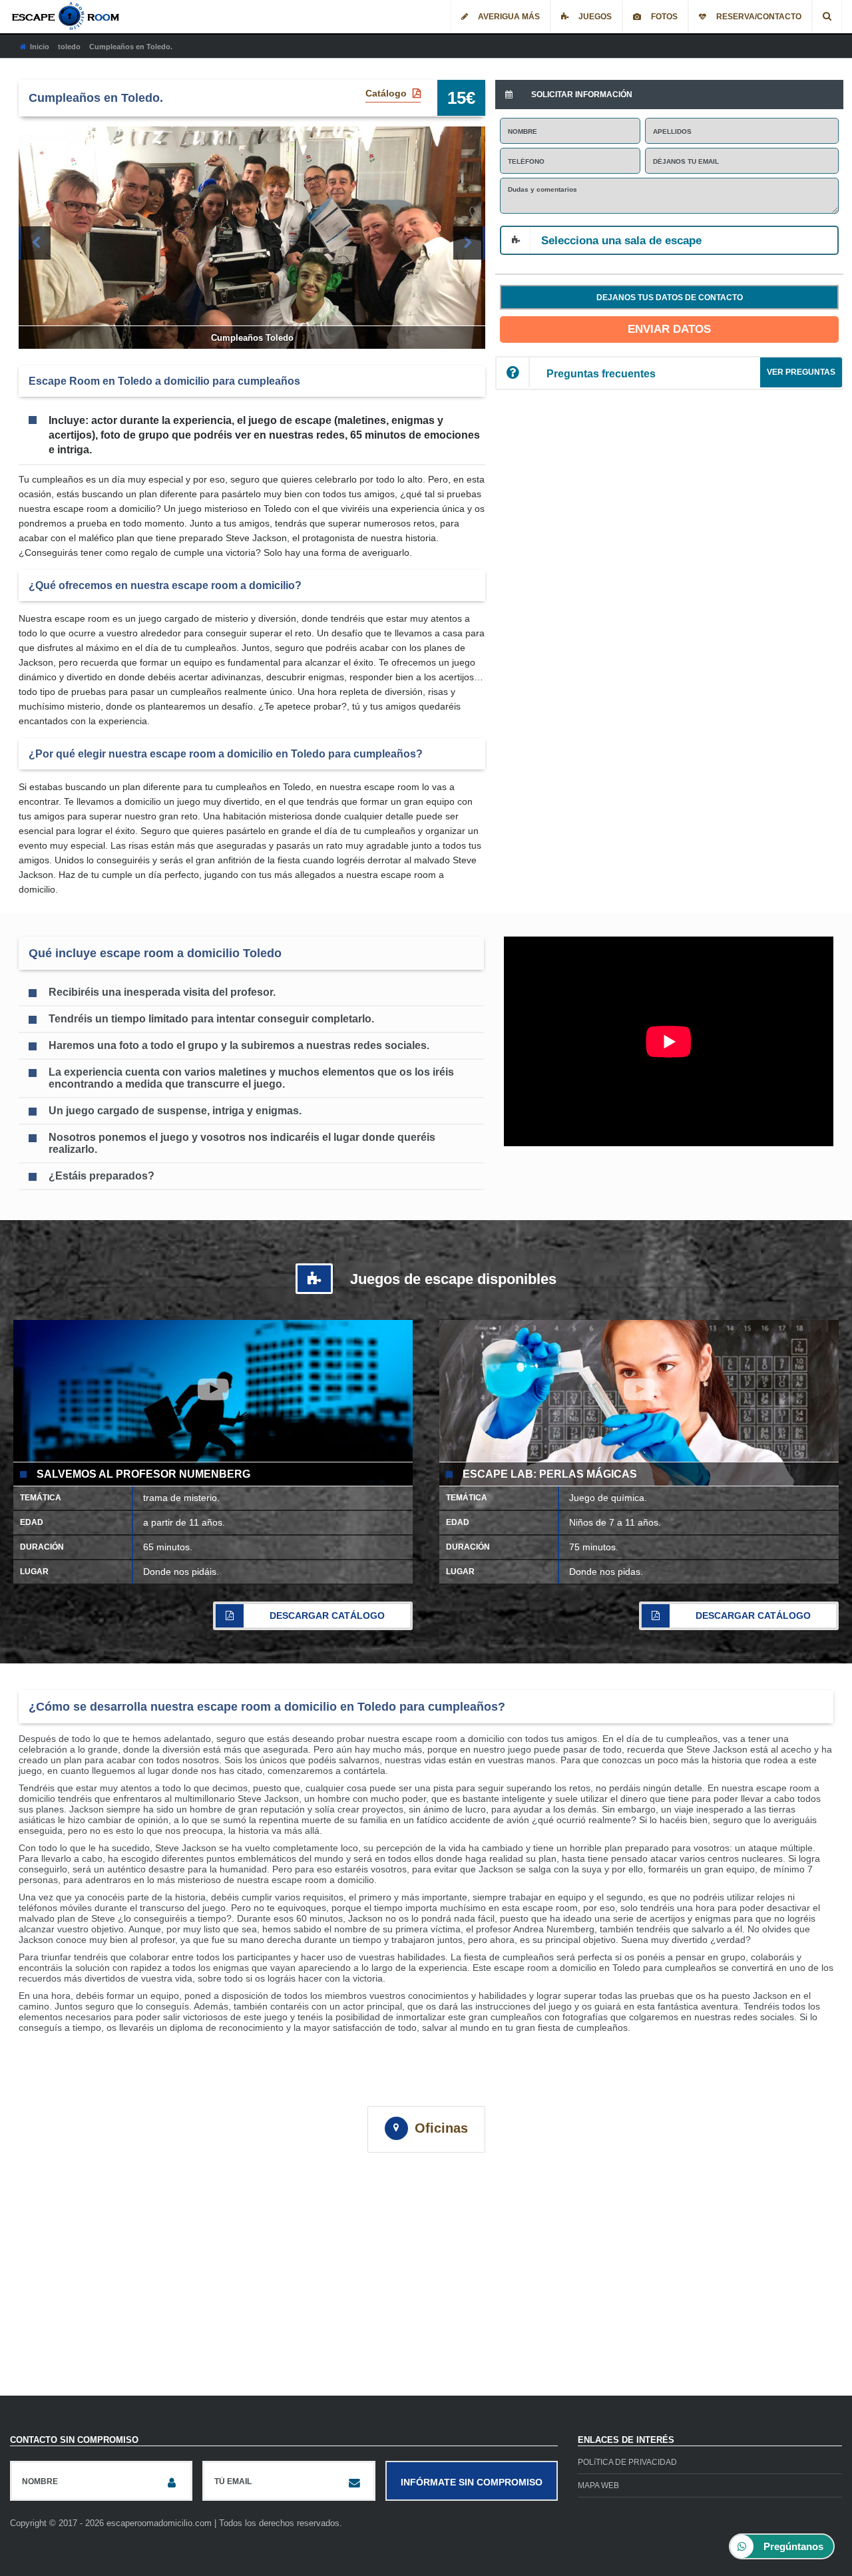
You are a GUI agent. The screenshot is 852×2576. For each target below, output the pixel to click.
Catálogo (387, 93)
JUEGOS (595, 17)
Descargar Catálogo (327, 1615)
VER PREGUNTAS (801, 372)
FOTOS (664, 17)
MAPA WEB (598, 2485)
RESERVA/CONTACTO (759, 17)
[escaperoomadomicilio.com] (67, 16)
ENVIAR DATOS (669, 329)
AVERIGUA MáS (509, 17)
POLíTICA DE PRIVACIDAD (627, 2462)
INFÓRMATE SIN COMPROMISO (472, 2482)
